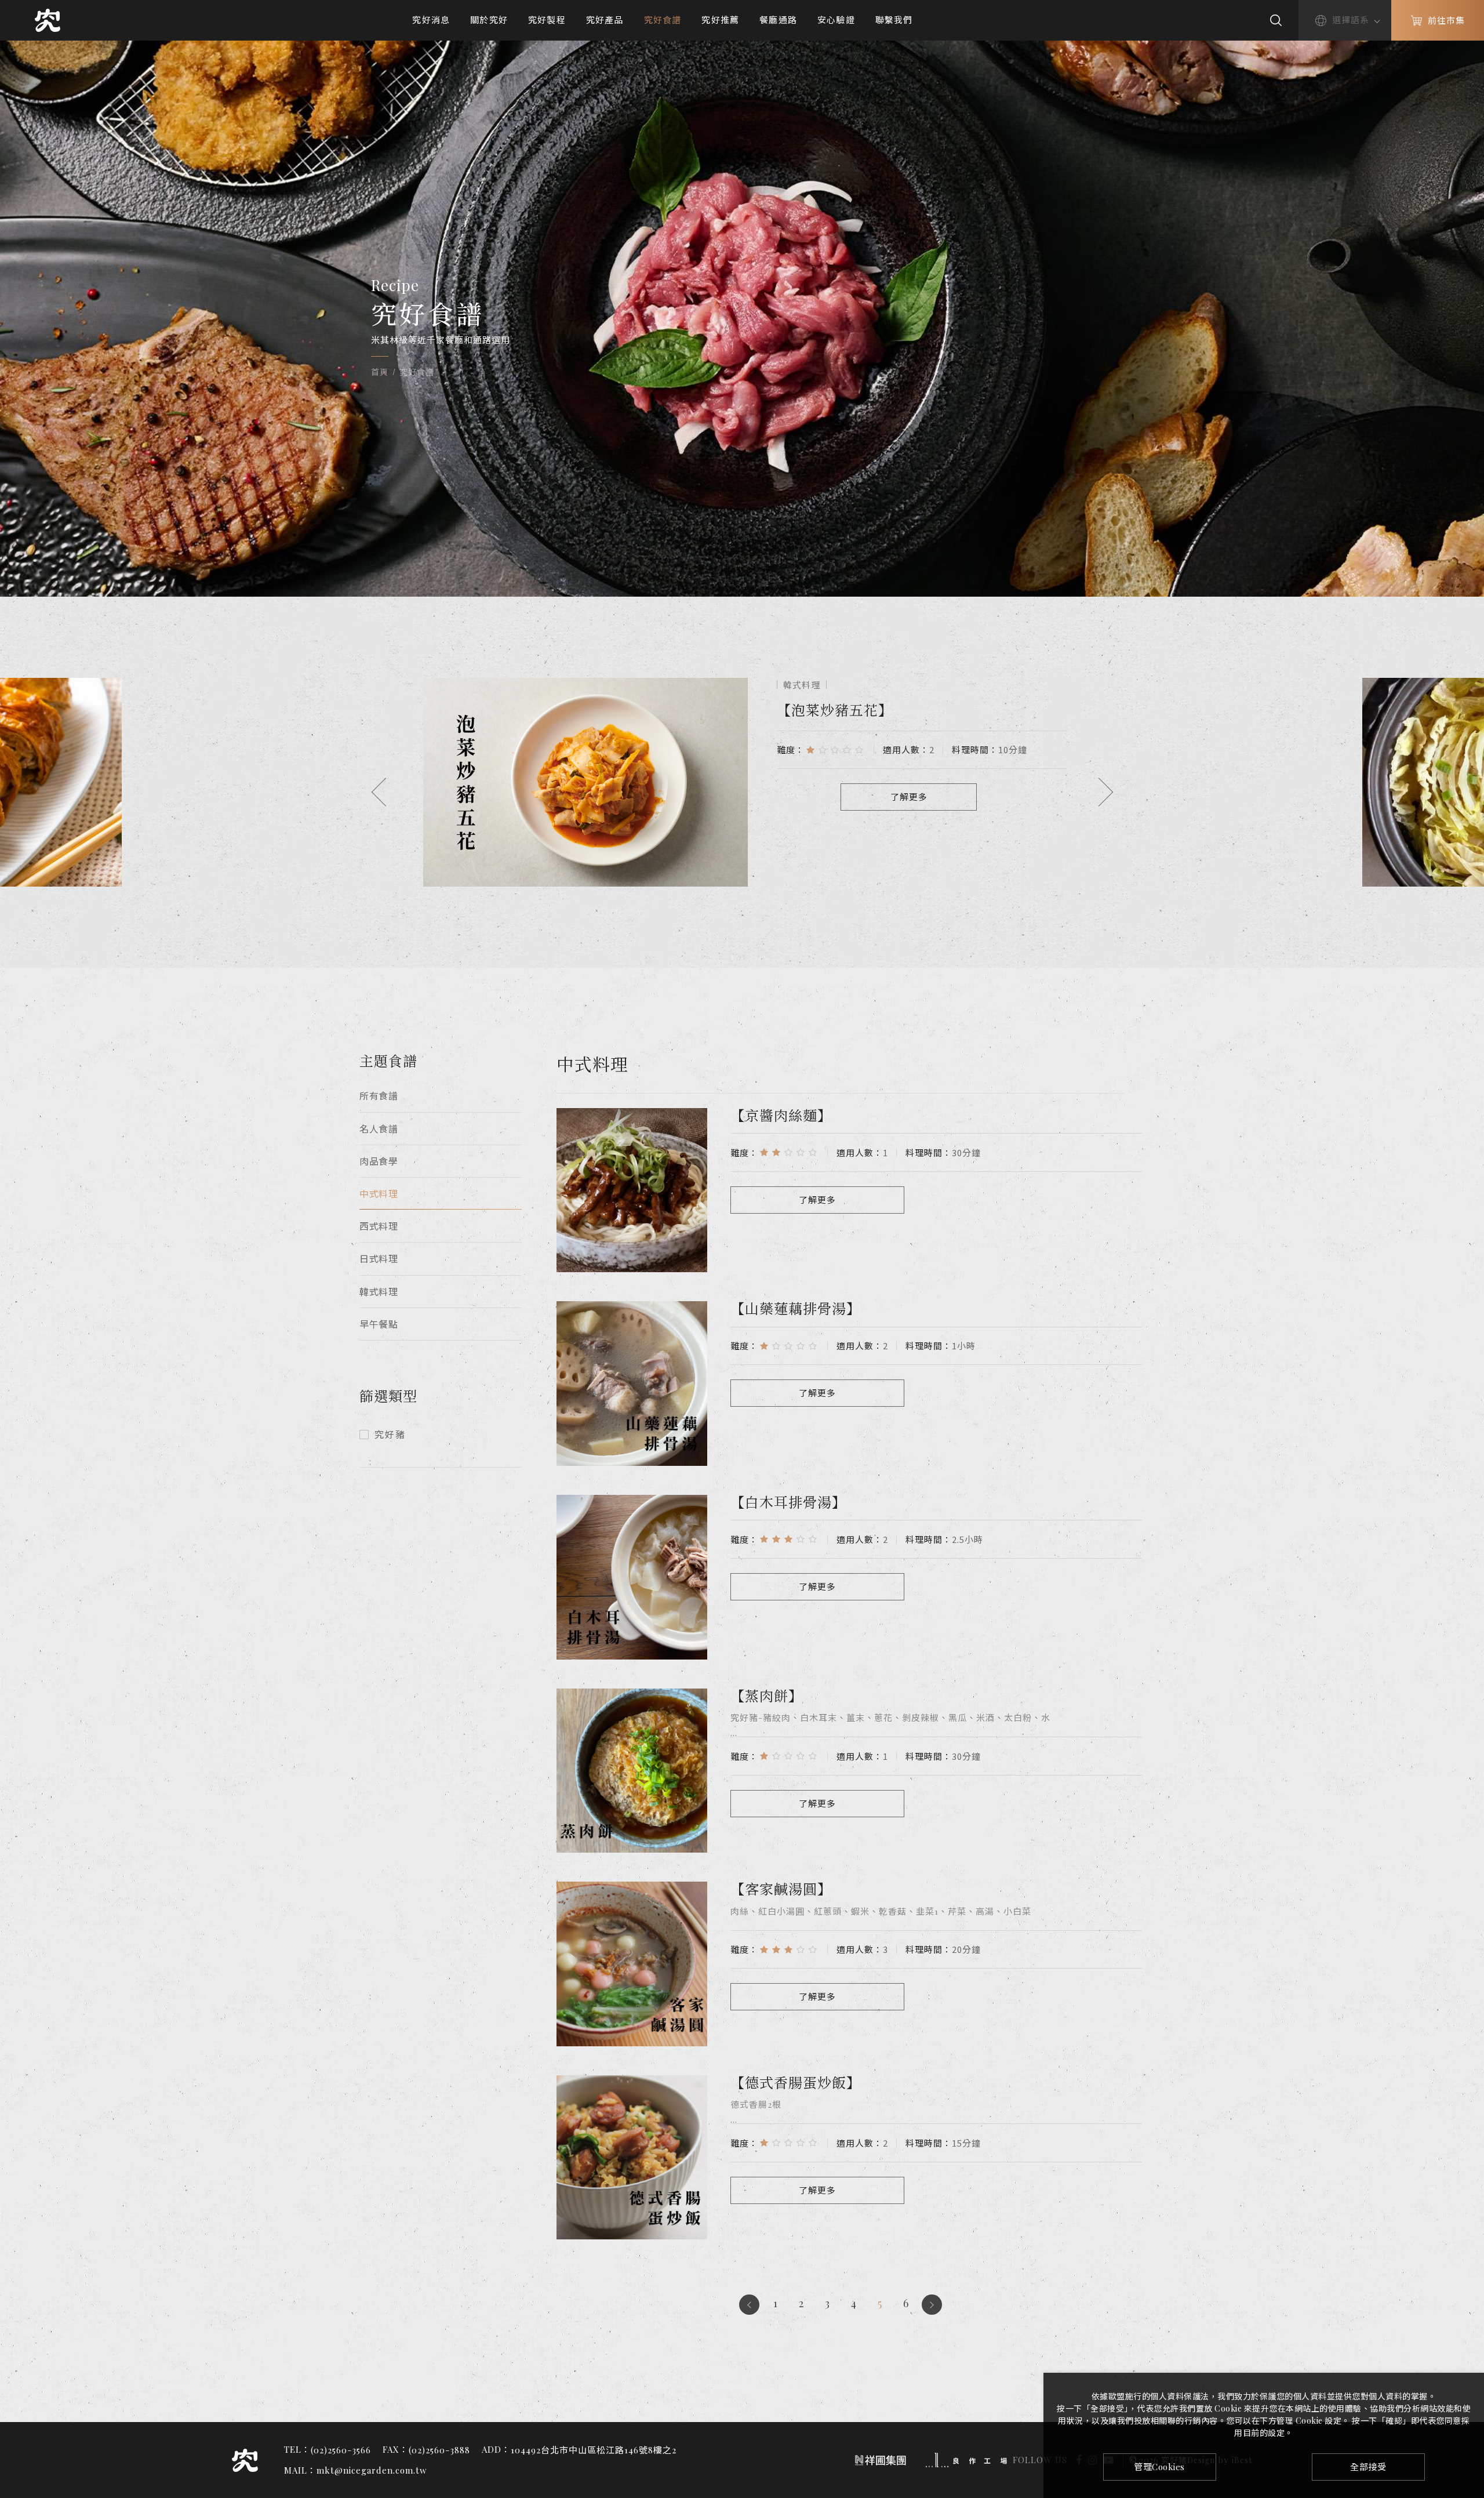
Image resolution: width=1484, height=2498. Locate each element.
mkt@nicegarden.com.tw (372, 2470)
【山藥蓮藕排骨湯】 (796, 1308)
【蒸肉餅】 (767, 1695)
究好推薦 (720, 20)
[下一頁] (932, 2305)
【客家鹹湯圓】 (781, 1888)
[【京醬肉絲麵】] (632, 1190)
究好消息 (431, 20)
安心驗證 (836, 20)
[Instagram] (1468, 2357)
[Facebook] (1468, 2335)
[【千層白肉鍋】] (585, 782)
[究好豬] (48, 20)
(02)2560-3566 (341, 2450)
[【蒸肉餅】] (632, 1771)
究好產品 (605, 20)
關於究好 (489, 20)
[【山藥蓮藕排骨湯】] (632, 1384)
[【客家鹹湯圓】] (632, 1964)
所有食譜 (379, 1096)
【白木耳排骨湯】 (788, 1502)
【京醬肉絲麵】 (781, 1115)
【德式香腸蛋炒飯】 (796, 2082)
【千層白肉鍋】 (828, 709)
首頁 (379, 372)
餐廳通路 (778, 20)
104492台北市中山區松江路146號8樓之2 (594, 2450)
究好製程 (547, 20)
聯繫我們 (894, 20)
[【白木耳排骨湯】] (632, 1577)
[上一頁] (749, 2305)
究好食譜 (663, 20)
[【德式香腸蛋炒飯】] (632, 2158)
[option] (742, 782)
